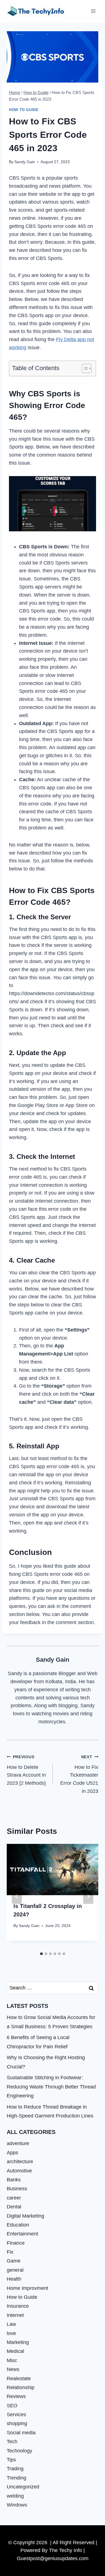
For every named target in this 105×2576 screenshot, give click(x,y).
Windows (17, 2505)
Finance (16, 2243)
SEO (12, 2406)
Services (16, 2415)
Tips (11, 2460)
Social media (21, 2433)
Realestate (19, 2379)
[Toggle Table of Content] (84, 368)
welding (15, 2496)
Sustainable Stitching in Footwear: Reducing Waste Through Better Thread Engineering (51, 2087)
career (14, 2198)
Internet (15, 2315)
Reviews (16, 2396)
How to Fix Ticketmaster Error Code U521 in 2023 (79, 1774)
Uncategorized (23, 2487)
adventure (18, 2143)
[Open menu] (93, 11)
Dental (14, 2207)
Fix (10, 2252)
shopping (17, 2423)
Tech (12, 2442)
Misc (12, 2360)
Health (14, 2279)
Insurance (18, 2306)
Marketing (18, 2342)
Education (18, 2225)
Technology (19, 2451)
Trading (15, 2469)
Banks (14, 2180)
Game (14, 2261)
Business (17, 2189)
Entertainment (22, 2234)
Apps (12, 2153)
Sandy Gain (25, 162)
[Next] (88, 1896)
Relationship (21, 2387)
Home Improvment (27, 2288)
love (11, 2333)
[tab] (41, 1954)
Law (11, 2324)
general (15, 2270)
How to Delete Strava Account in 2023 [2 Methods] (26, 1770)
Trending (17, 2478)
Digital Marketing (25, 2216)
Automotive (19, 2171)
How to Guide (24, 110)
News (13, 2369)
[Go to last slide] (17, 1896)
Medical (15, 2351)
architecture (20, 2162)
